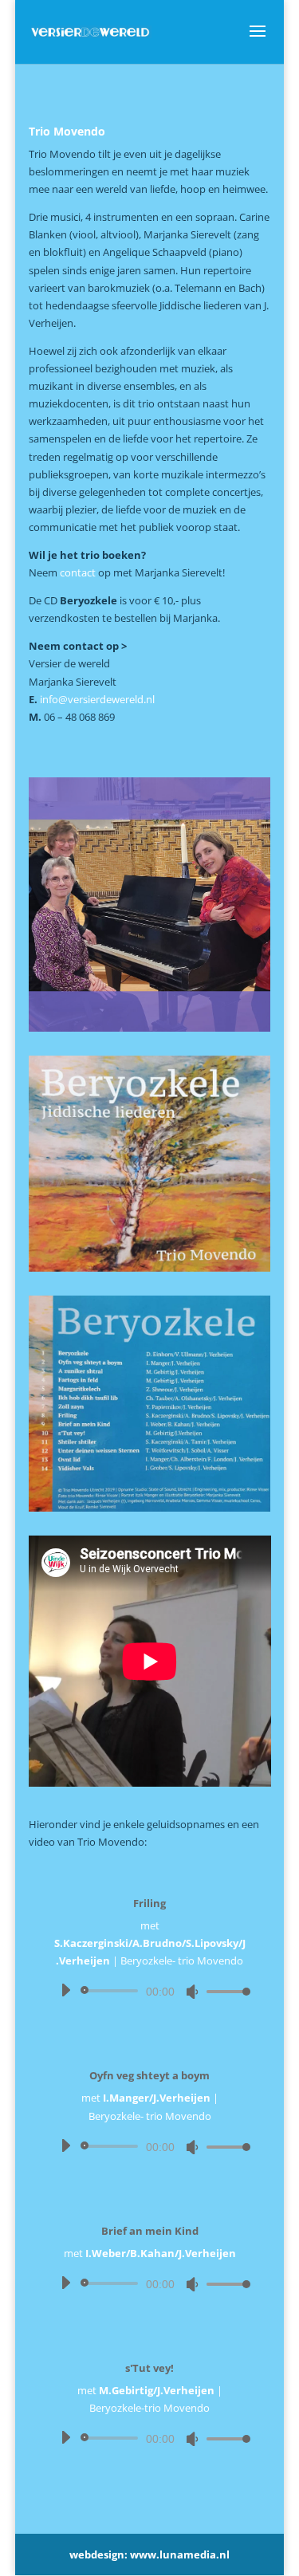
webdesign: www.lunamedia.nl (149, 2554)
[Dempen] (192, 1992)
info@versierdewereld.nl (97, 699)
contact (78, 572)
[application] (150, 1991)
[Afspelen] (65, 1990)
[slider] (224, 1991)
